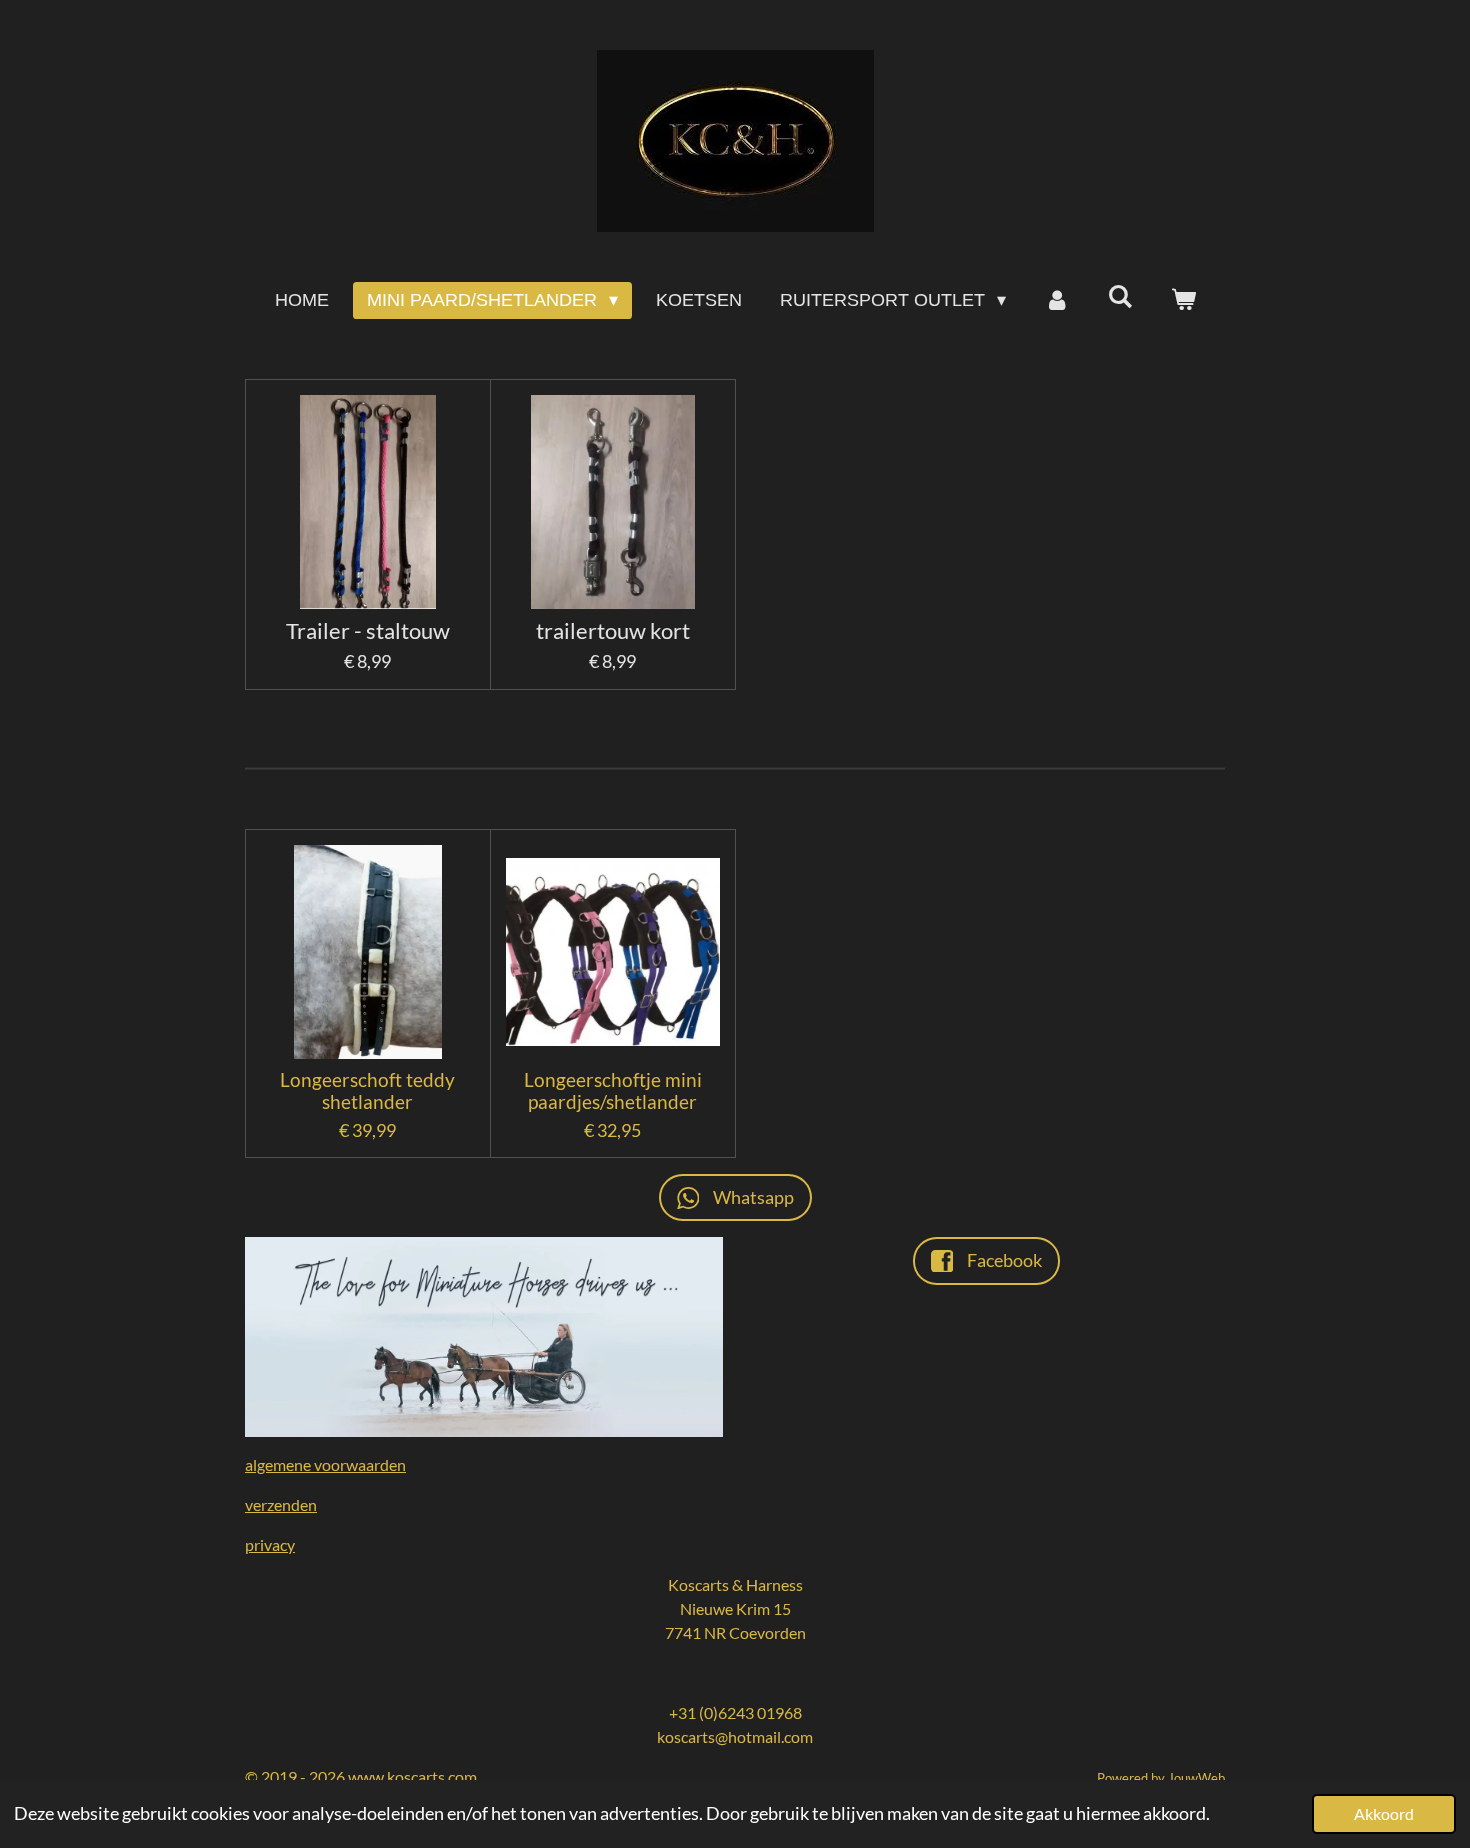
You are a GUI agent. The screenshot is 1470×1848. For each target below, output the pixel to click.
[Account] (1056, 300)
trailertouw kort (613, 631)
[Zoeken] (1119, 297)
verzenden (281, 1504)
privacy (270, 1544)
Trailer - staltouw (368, 631)
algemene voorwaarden (325, 1464)
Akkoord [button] (1384, 1813)
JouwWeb (1196, 1778)
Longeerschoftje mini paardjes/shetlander (613, 1091)
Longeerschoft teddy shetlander (367, 1091)
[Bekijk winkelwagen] (1182, 300)
